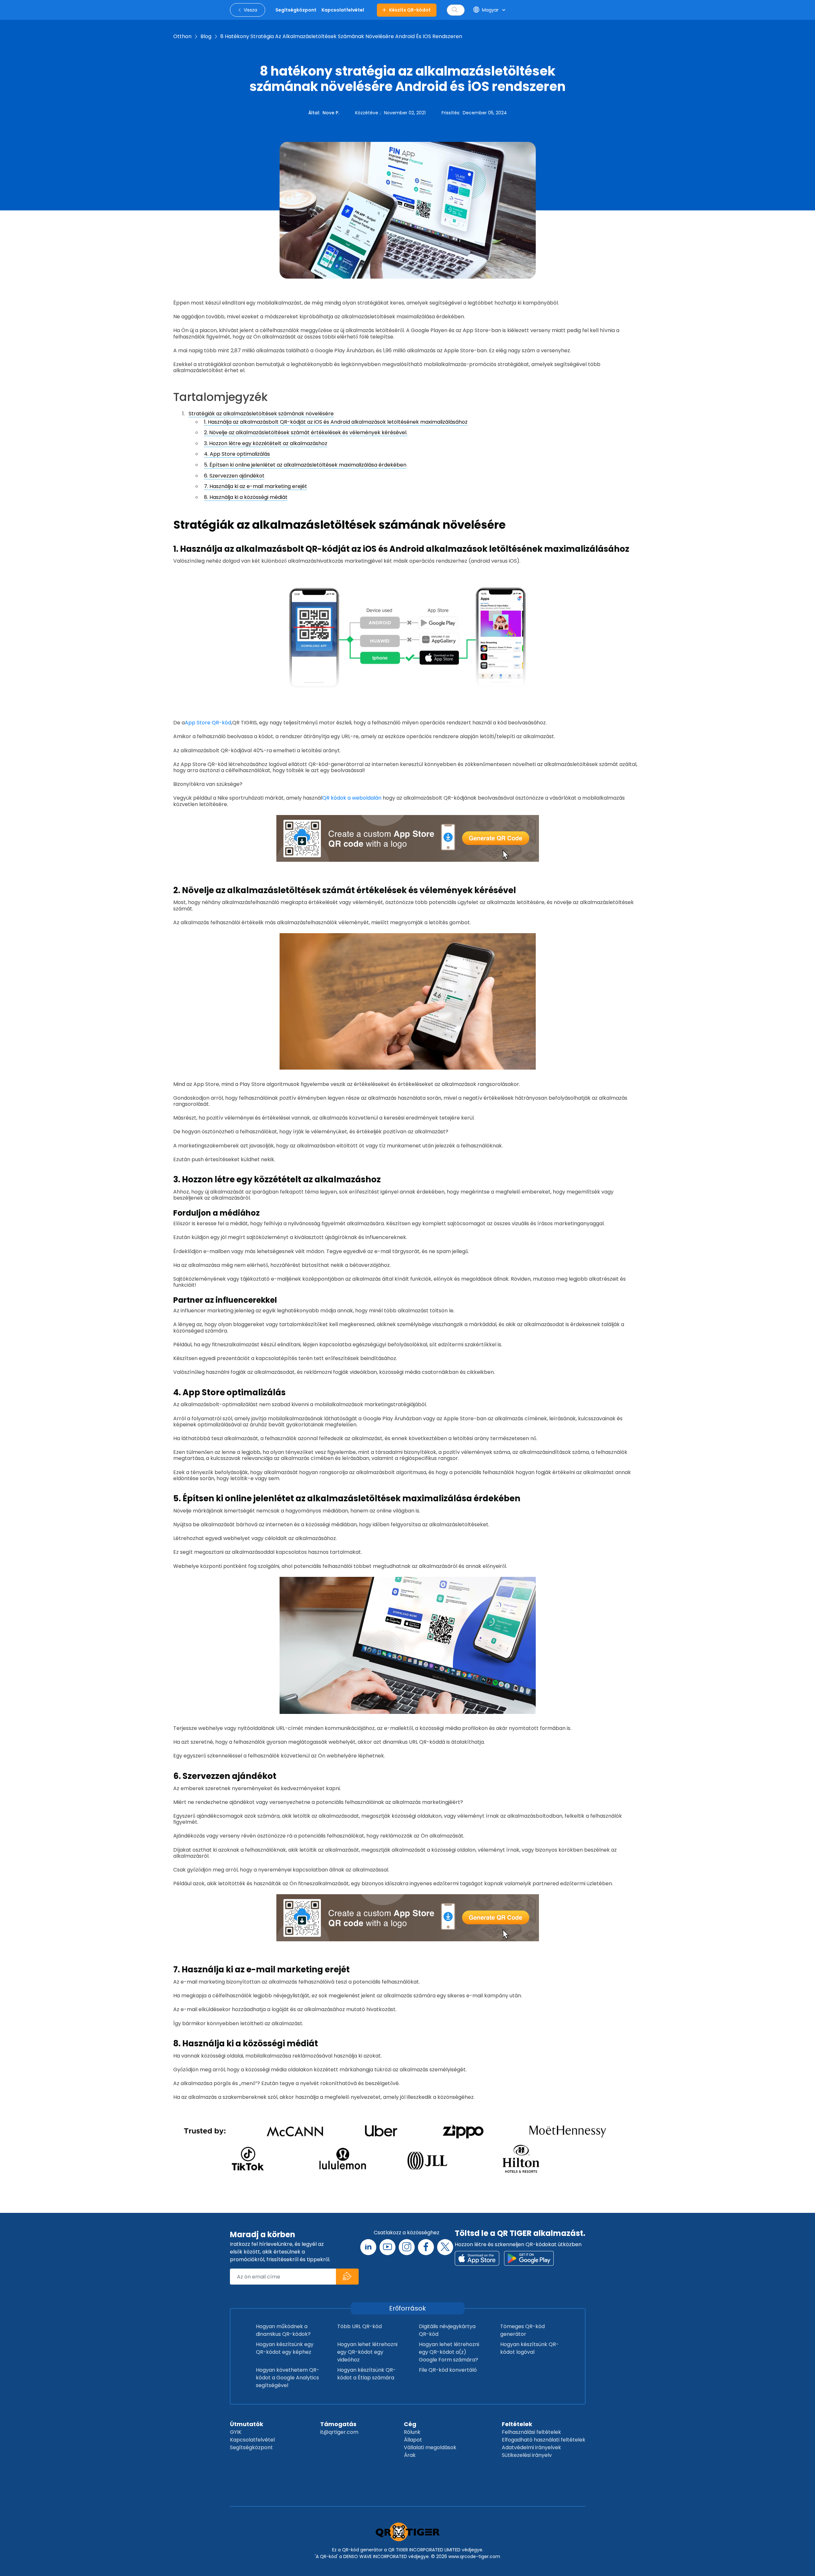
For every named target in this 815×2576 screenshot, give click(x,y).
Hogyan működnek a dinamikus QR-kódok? (283, 2330)
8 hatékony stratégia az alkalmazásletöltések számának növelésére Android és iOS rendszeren (341, 36)
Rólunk (412, 2432)
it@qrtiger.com (339, 2432)
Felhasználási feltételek (531, 2432)
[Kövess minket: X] (445, 2247)
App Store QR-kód (208, 723)
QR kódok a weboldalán (352, 798)
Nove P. (331, 113)
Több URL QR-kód (359, 2326)
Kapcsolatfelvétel (252, 2440)
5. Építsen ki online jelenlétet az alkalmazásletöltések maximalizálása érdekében (305, 465)
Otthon (182, 36)
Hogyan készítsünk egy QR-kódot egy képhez (285, 2348)
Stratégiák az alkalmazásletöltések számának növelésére (261, 414)
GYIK (236, 2432)
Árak (410, 2455)
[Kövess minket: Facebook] (426, 2247)
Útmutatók (247, 2424)
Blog (206, 36)
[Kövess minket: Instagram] (407, 2247)
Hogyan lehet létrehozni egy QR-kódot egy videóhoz (367, 2352)
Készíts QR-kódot (410, 10)
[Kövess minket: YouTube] (387, 2247)
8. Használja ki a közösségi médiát (246, 497)
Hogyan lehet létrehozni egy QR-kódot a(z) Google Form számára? (449, 2352)
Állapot (413, 2440)
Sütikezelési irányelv (527, 2455)
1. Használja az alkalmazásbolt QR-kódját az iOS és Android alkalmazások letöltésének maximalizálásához (336, 422)
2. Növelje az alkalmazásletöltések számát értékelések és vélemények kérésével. (306, 432)
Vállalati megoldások (430, 2447)
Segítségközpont (251, 2447)
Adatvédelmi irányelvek (531, 2447)
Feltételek (517, 2424)
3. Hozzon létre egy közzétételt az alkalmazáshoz (266, 443)
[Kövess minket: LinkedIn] (368, 2247)
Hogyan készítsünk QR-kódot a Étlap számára (367, 2374)
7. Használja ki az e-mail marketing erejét (256, 486)
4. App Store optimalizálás (237, 454)
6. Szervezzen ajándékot (234, 476)
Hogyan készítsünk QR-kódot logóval (530, 2348)
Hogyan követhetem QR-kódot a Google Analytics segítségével (288, 2378)
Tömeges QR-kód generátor (522, 2330)
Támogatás (338, 2424)
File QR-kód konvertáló (448, 2370)
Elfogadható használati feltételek (544, 2440)
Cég (410, 2424)
